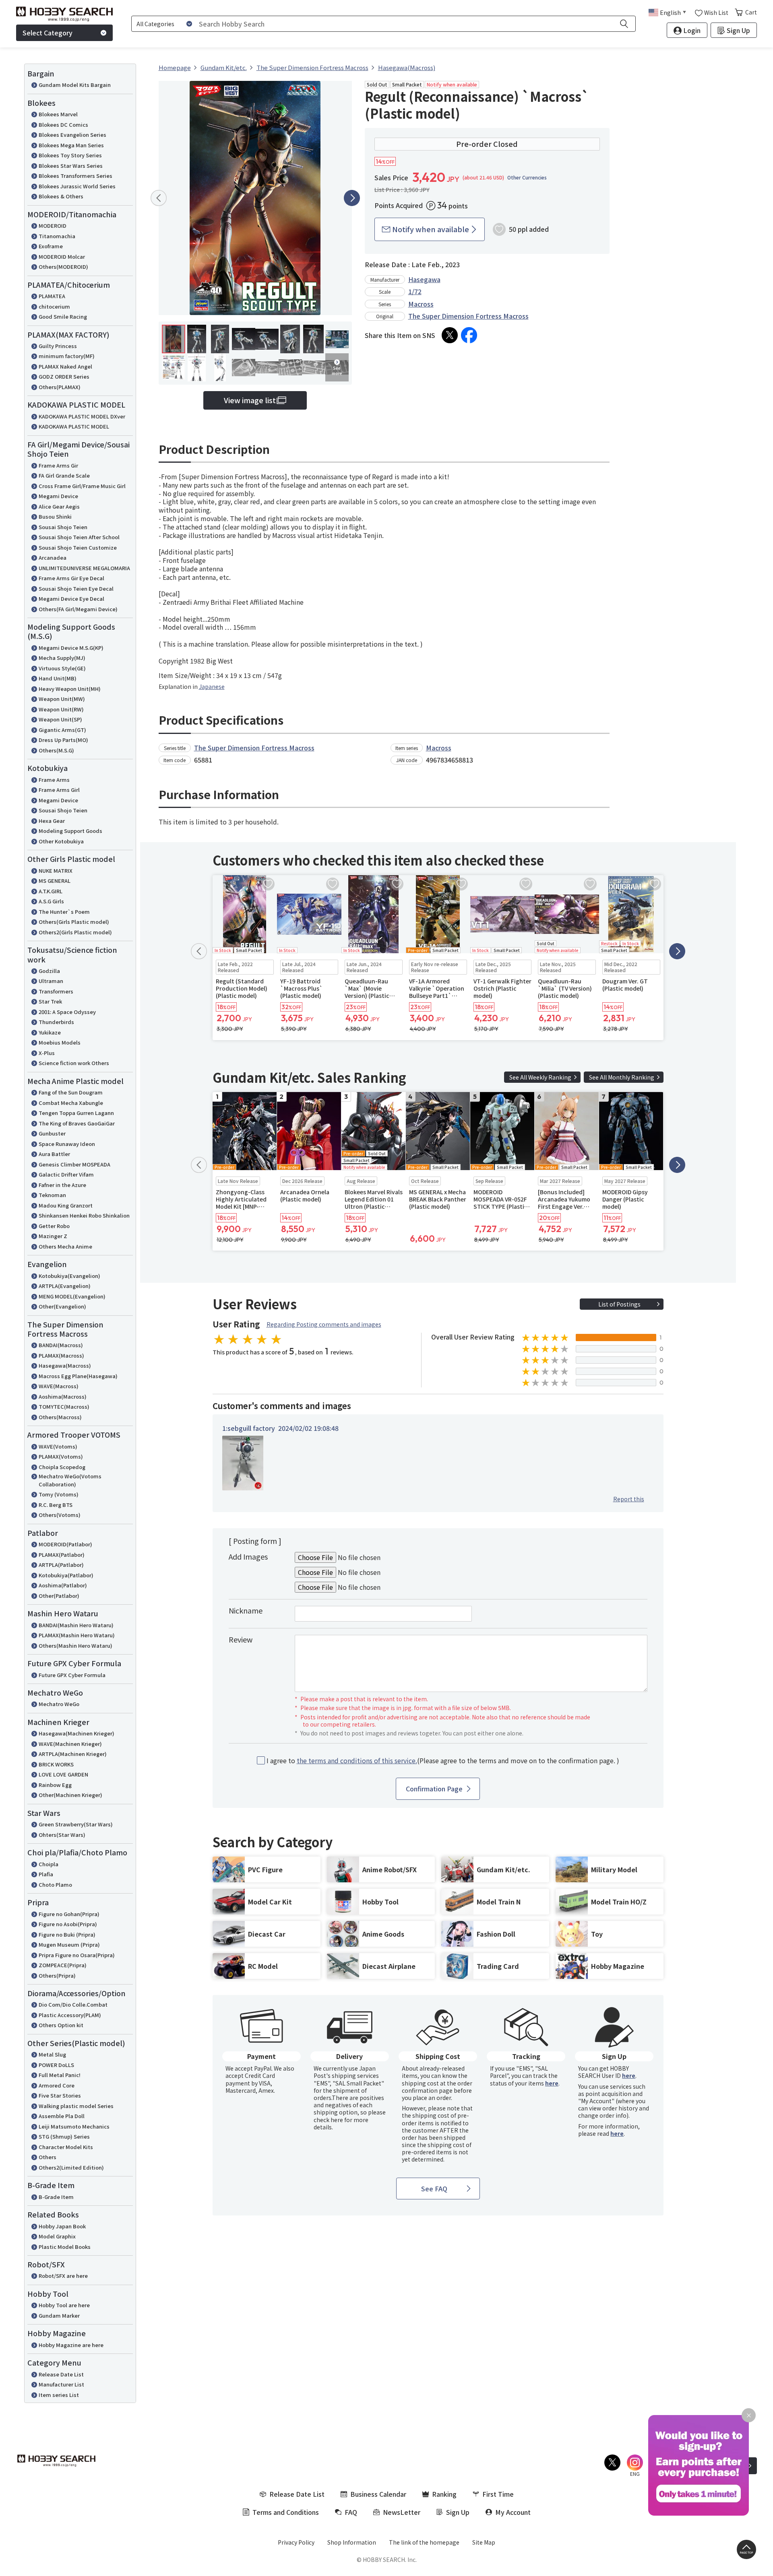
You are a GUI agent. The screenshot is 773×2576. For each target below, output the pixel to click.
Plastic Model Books (65, 2247)
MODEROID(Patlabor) (65, 1544)
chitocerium (54, 306)
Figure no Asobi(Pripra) (68, 1924)
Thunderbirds (56, 1022)
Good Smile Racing (63, 316)
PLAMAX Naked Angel (65, 366)
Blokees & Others (61, 196)
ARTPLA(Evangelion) (65, 1286)
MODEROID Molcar (62, 257)
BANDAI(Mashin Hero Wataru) (76, 1625)
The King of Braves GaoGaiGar (77, 1123)
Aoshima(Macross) (63, 1396)
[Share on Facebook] (469, 335)
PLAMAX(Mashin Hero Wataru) (77, 1635)
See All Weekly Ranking (540, 1077)
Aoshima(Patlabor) (63, 1585)
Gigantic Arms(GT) (62, 730)
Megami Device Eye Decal (71, 599)
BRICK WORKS (56, 1764)
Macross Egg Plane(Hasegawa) (78, 1376)
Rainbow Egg (55, 1785)
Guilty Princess (58, 346)
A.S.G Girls (51, 901)
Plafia (46, 1874)
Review (241, 1639)
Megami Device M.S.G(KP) (71, 648)
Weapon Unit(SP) (60, 719)
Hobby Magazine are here (71, 2345)
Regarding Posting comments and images (324, 1324)
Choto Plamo (55, 1885)
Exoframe (51, 246)
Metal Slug (52, 2054)
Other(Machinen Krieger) (70, 1795)
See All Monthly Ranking (622, 1077)
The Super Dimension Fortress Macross (468, 316)
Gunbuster (52, 1133)
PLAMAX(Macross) (61, 1355)
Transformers (56, 991)
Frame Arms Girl (59, 790)
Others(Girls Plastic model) (74, 922)
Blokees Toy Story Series (70, 155)
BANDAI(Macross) (61, 1345)
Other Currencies (527, 177)
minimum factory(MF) (67, 356)
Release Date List (61, 2374)
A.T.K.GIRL (51, 891)
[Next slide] (352, 198)
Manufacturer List (61, 2384)
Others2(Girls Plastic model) (75, 932)
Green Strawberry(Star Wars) (76, 1824)
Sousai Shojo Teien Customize (78, 547)
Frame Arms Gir (58, 465)
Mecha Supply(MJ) (62, 658)
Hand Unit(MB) (58, 678)
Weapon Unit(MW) (62, 699)
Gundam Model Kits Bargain (75, 85)
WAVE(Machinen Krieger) (70, 1744)
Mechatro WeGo (59, 1704)
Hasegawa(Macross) (65, 1365)
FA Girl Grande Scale (64, 475)
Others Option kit (61, 2025)
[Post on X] (450, 335)
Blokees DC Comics (63, 125)
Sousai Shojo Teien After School (79, 537)
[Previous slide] (159, 198)
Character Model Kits (66, 2147)
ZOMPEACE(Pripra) (63, 1965)
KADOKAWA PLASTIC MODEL (74, 426)
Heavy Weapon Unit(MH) (70, 689)
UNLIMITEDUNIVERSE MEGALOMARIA (84, 568)
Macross (421, 304)
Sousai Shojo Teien (63, 527)
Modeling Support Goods (70, 831)
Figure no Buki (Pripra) (67, 1934)
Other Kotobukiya (61, 841)
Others (48, 2157)
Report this (629, 1499)
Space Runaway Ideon (67, 1144)
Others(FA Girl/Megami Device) (78, 609)
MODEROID (53, 226)
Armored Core (57, 2085)
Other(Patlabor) (59, 1596)
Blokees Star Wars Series (71, 166)
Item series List (59, 2395)
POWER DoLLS (56, 2065)
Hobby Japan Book (62, 2226)
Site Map (484, 2542)
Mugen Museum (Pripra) (69, 1944)
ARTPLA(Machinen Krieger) (73, 1754)
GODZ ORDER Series (64, 376)
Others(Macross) (60, 1417)
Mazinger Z (53, 1236)
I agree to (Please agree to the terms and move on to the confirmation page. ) (443, 1761)
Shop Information (352, 2542)
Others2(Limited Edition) (71, 2167)
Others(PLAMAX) (60, 387)
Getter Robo (54, 1226)
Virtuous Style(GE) (62, 668)
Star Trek (50, 1001)
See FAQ (434, 2189)
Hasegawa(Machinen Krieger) (76, 1733)
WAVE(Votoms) (58, 1446)
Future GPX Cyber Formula (72, 1675)
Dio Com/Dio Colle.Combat (73, 2004)
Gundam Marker (59, 2315)
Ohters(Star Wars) (62, 1835)
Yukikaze (50, 1032)
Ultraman (51, 981)
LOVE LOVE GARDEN (63, 1774)
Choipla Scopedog (62, 1467)
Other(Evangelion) (62, 1306)
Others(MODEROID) (63, 267)
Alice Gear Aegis (59, 506)
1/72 (415, 291)
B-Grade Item (56, 2197)
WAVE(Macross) (59, 1386)
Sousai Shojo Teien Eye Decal (76, 588)
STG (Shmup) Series (64, 2136)
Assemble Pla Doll (62, 2116)
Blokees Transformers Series (75, 176)
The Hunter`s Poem (64, 912)
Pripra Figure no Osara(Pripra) (77, 1955)
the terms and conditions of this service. (357, 1760)
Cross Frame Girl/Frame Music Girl (82, 486)
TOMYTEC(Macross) (64, 1406)
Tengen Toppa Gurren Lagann (76, 1113)
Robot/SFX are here (63, 2276)
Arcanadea (53, 557)
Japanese (212, 686)
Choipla (49, 1864)
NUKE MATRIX (56, 871)
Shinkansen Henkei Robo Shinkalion (84, 1215)
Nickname (246, 1610)
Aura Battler (54, 1154)
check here (328, 2120)
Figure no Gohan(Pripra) (69, 1914)
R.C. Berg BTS (56, 1505)
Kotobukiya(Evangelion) (69, 1276)
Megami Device (58, 496)
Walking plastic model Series (76, 2106)
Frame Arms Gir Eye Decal (71, 578)
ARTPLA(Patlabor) (61, 1565)
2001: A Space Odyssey (67, 1012)
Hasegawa (424, 279)
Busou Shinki (55, 516)
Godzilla (49, 971)
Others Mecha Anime (65, 1246)
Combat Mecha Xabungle (71, 1103)
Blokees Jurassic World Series (77, 186)
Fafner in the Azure (62, 1185)
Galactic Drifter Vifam (66, 1174)
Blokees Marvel (58, 114)
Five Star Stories (60, 2095)
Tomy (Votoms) (59, 1494)
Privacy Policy (296, 2542)
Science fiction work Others (74, 1063)
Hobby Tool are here (64, 2305)
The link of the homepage (424, 2542)
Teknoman (52, 1195)
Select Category (48, 33)
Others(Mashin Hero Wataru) (75, 1646)
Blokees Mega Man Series (71, 145)
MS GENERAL (55, 881)
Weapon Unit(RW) (61, 709)
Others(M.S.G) (56, 750)
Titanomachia (57, 236)
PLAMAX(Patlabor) (62, 1555)
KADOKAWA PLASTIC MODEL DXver (82, 416)
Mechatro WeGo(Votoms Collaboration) (70, 1480)
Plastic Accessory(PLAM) (70, 2015)
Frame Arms (54, 780)
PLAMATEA (52, 296)
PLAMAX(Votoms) (61, 1456)
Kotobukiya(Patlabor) (66, 1575)
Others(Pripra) (57, 1975)
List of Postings (619, 1304)
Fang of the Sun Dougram (71, 1092)
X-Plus (47, 1053)
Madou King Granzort (66, 1205)
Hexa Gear (52, 821)
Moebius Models (60, 1042)
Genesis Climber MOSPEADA (74, 1164)
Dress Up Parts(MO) (63, 740)
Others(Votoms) (60, 1515)
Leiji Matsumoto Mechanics (74, 2126)
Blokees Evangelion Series (72, 135)
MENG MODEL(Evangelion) (72, 1296)
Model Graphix (57, 2236)
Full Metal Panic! (60, 2075)
